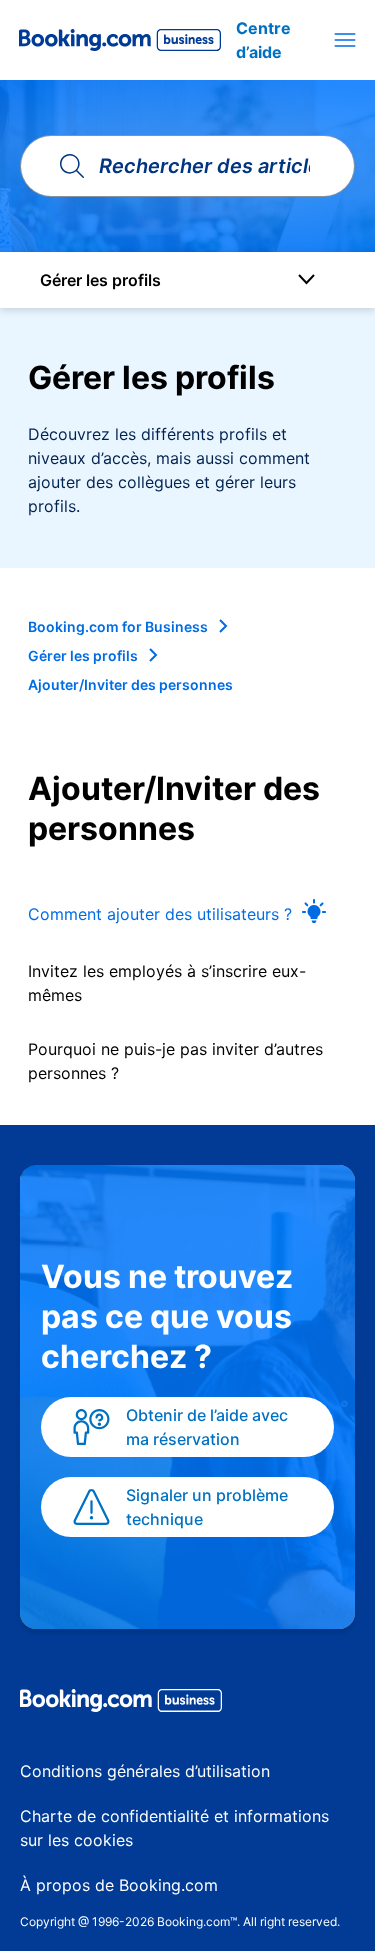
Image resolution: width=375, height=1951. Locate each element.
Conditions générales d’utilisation (145, 1771)
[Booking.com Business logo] (187, 1704)
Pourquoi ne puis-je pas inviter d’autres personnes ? (175, 1061)
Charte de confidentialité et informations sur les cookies (174, 1828)
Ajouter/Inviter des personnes (130, 684)
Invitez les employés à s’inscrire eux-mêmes (167, 983)
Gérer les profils (83, 655)
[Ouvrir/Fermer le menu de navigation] (345, 40)
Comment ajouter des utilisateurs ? (160, 914)
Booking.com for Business (118, 626)
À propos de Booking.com (119, 1885)
